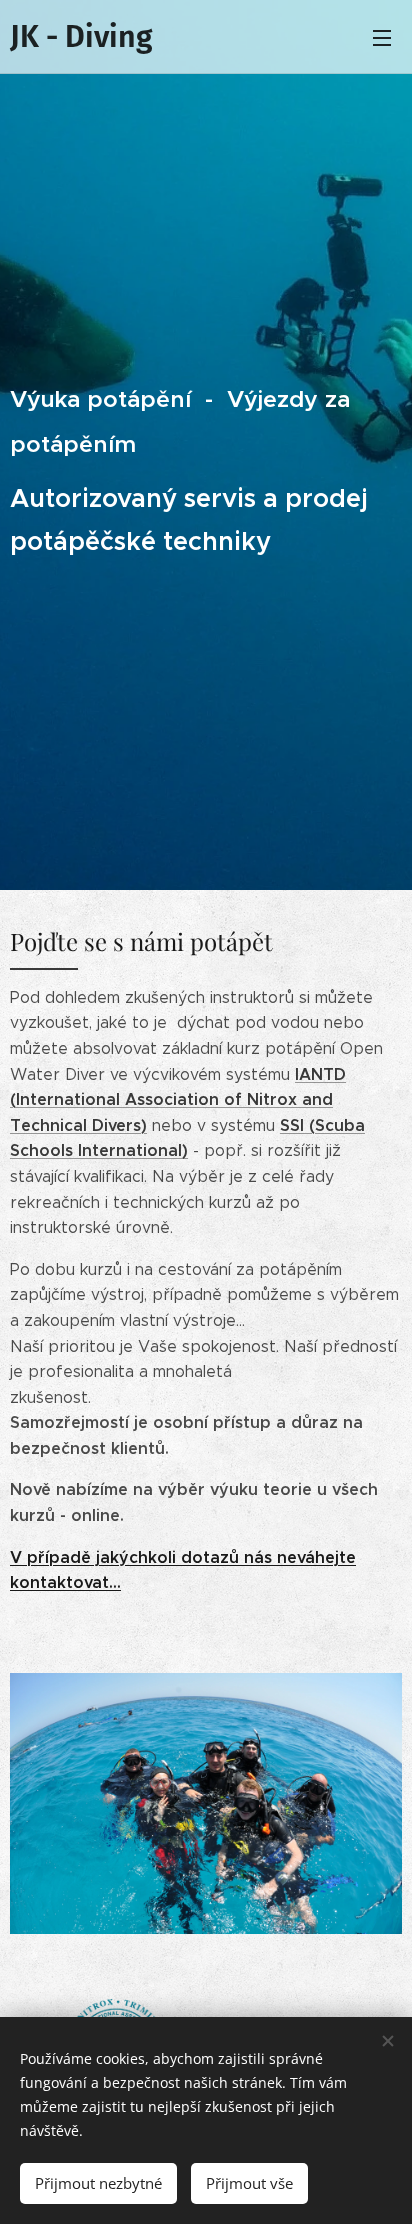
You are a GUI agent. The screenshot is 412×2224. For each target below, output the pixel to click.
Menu (382, 37)
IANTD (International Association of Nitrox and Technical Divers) (178, 1100)
